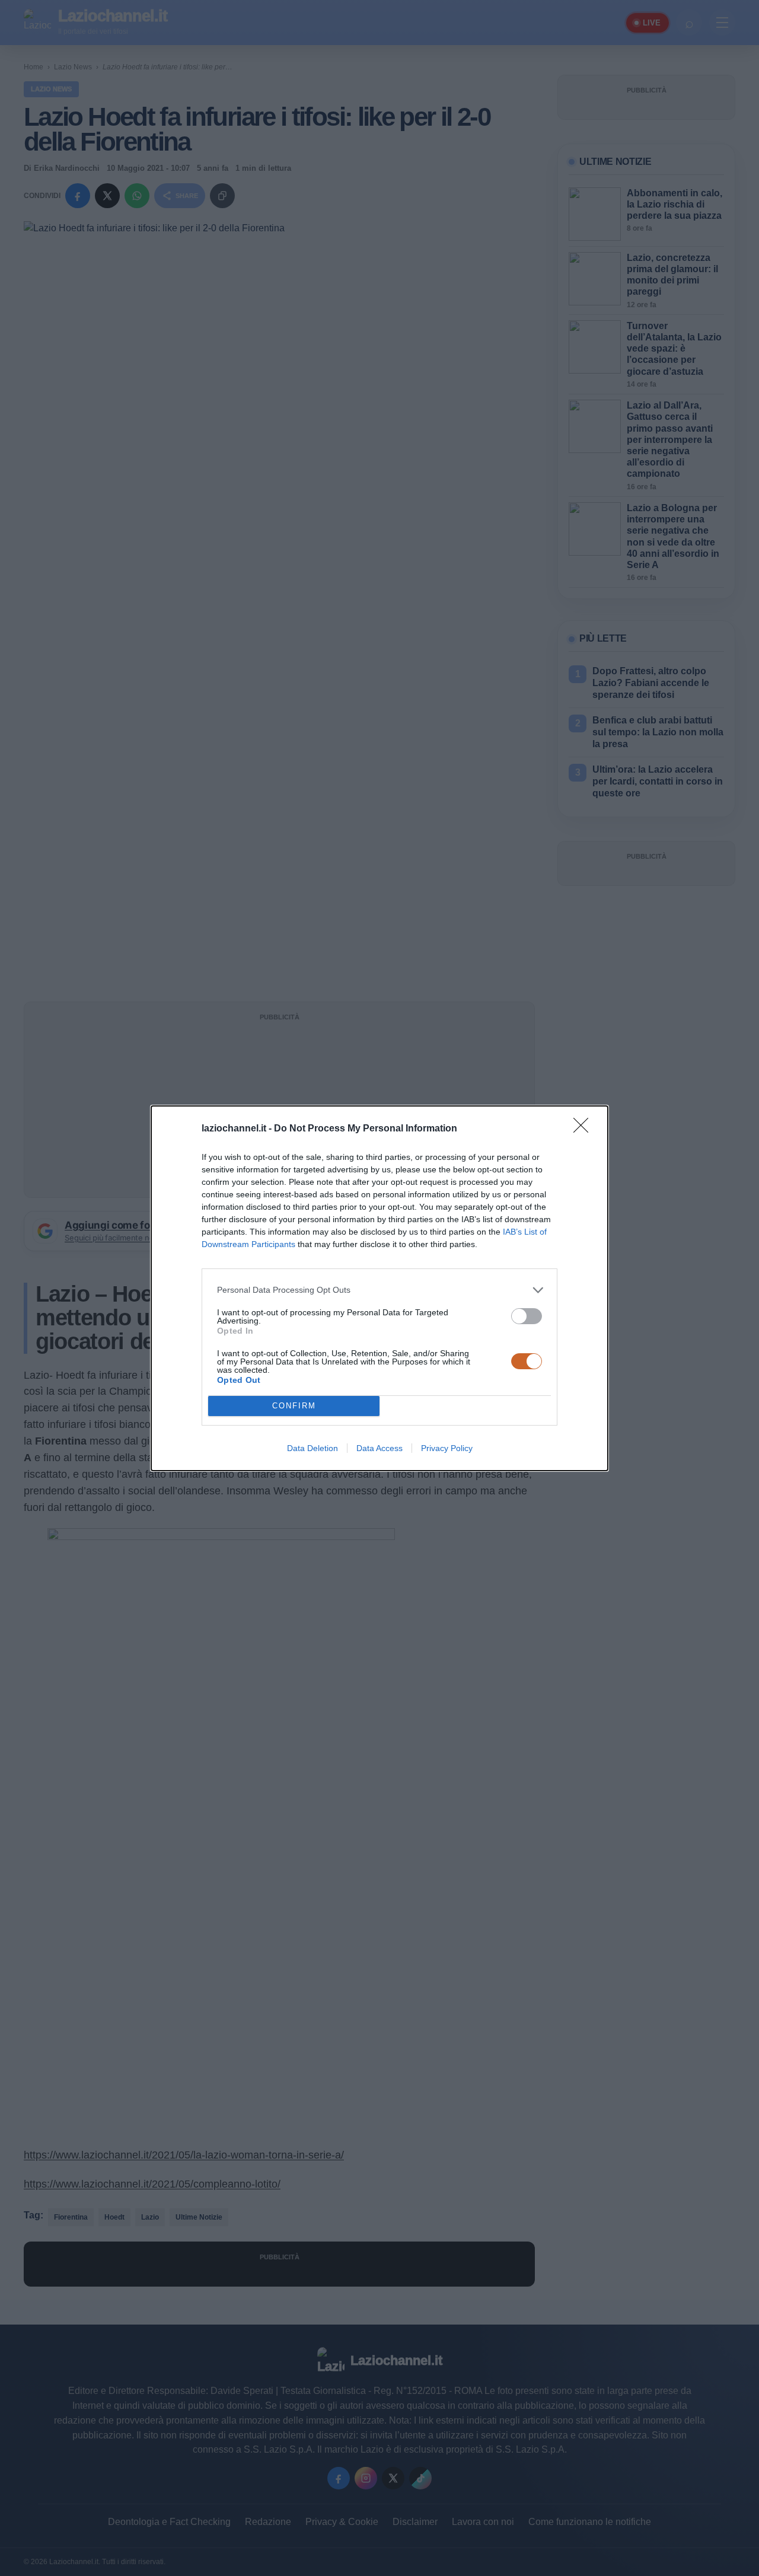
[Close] (585, 1129)
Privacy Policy (447, 1448)
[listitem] (379, 1290)
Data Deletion (312, 1448)
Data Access (379, 1448)
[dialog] (379, 1288)
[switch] (527, 1316)
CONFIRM (294, 1406)
